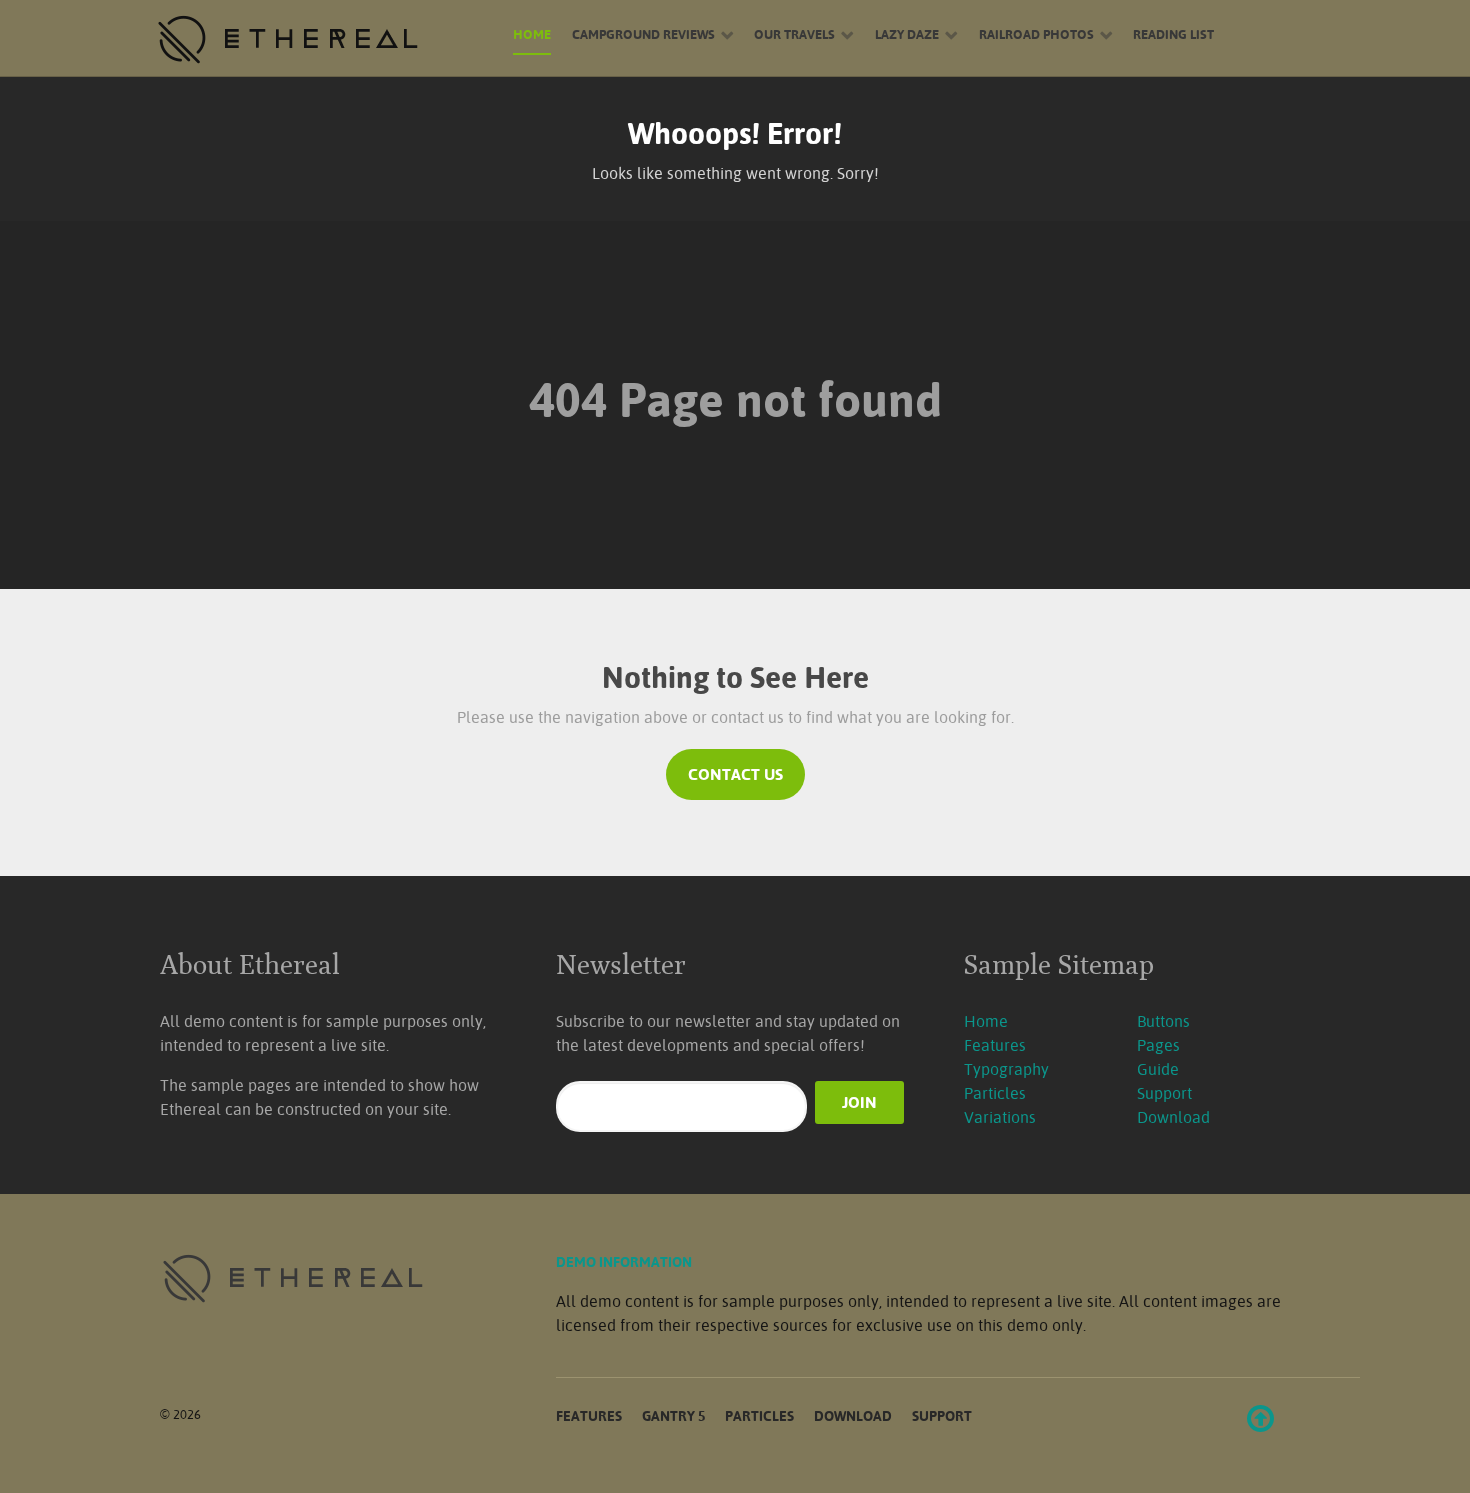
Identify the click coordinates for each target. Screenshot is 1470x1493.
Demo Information (624, 1261)
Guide (1158, 1069)
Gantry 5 (673, 1415)
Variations (1000, 1117)
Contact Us (735, 774)
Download (1173, 1117)
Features (995, 1045)
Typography (1006, 1069)
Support (1164, 1093)
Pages (1158, 1045)
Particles (995, 1093)
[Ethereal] (315, 38)
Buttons (1163, 1021)
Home (986, 1021)
